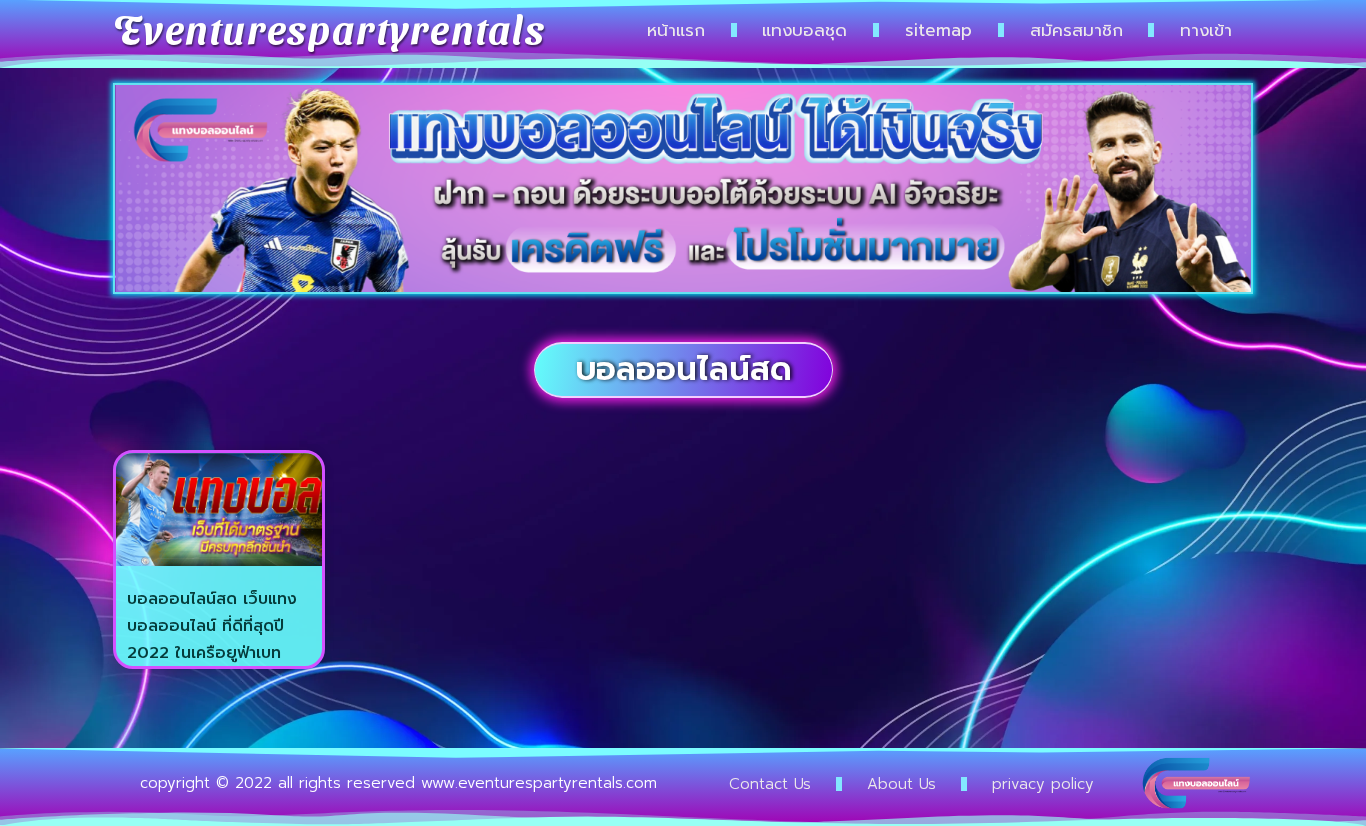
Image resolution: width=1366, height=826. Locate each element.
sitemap (938, 30)
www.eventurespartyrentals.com (539, 783)
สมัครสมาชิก (1076, 30)
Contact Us (770, 784)
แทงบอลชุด (804, 30)
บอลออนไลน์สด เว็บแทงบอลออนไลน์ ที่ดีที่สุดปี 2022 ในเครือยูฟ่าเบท (212, 625)
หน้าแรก (676, 30)
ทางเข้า (1206, 30)
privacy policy (1043, 784)
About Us (901, 784)
